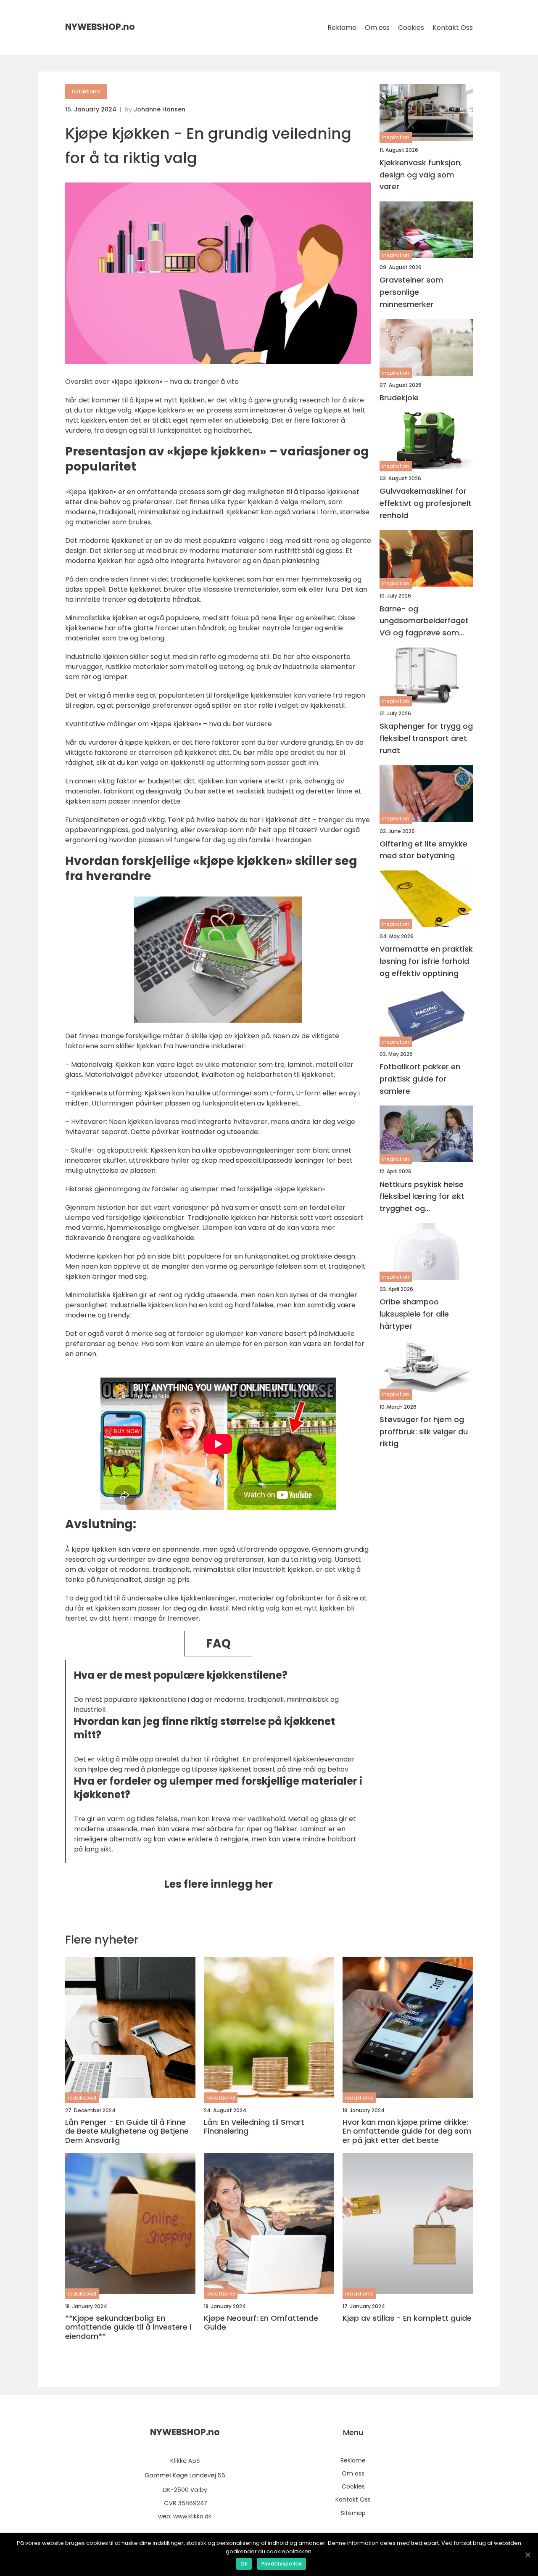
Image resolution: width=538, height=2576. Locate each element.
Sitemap (353, 2513)
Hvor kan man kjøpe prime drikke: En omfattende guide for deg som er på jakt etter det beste (407, 2131)
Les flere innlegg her (218, 1884)
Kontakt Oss (453, 28)
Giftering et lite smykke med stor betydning (423, 850)
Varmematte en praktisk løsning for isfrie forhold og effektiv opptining (426, 961)
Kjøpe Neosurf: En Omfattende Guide (261, 2323)
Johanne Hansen (160, 109)
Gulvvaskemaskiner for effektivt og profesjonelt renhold (426, 503)
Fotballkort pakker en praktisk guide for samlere (420, 1079)
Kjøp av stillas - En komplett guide (407, 2318)
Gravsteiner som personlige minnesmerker (411, 292)
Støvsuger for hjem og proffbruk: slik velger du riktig (424, 1432)
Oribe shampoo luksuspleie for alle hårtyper (414, 1314)
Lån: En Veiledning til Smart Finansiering (254, 2127)
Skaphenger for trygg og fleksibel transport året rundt (426, 738)
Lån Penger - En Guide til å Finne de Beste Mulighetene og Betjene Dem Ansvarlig (127, 2131)
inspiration (396, 138)
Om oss (377, 28)
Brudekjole (399, 398)
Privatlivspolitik (282, 2564)
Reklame (342, 28)
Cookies (411, 28)
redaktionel (86, 91)
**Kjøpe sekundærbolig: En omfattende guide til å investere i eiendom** (128, 2327)
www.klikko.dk (192, 2516)
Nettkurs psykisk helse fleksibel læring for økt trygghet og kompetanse (422, 1197)
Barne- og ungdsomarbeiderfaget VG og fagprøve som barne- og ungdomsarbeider (424, 621)
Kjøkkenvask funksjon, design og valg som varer (421, 175)
